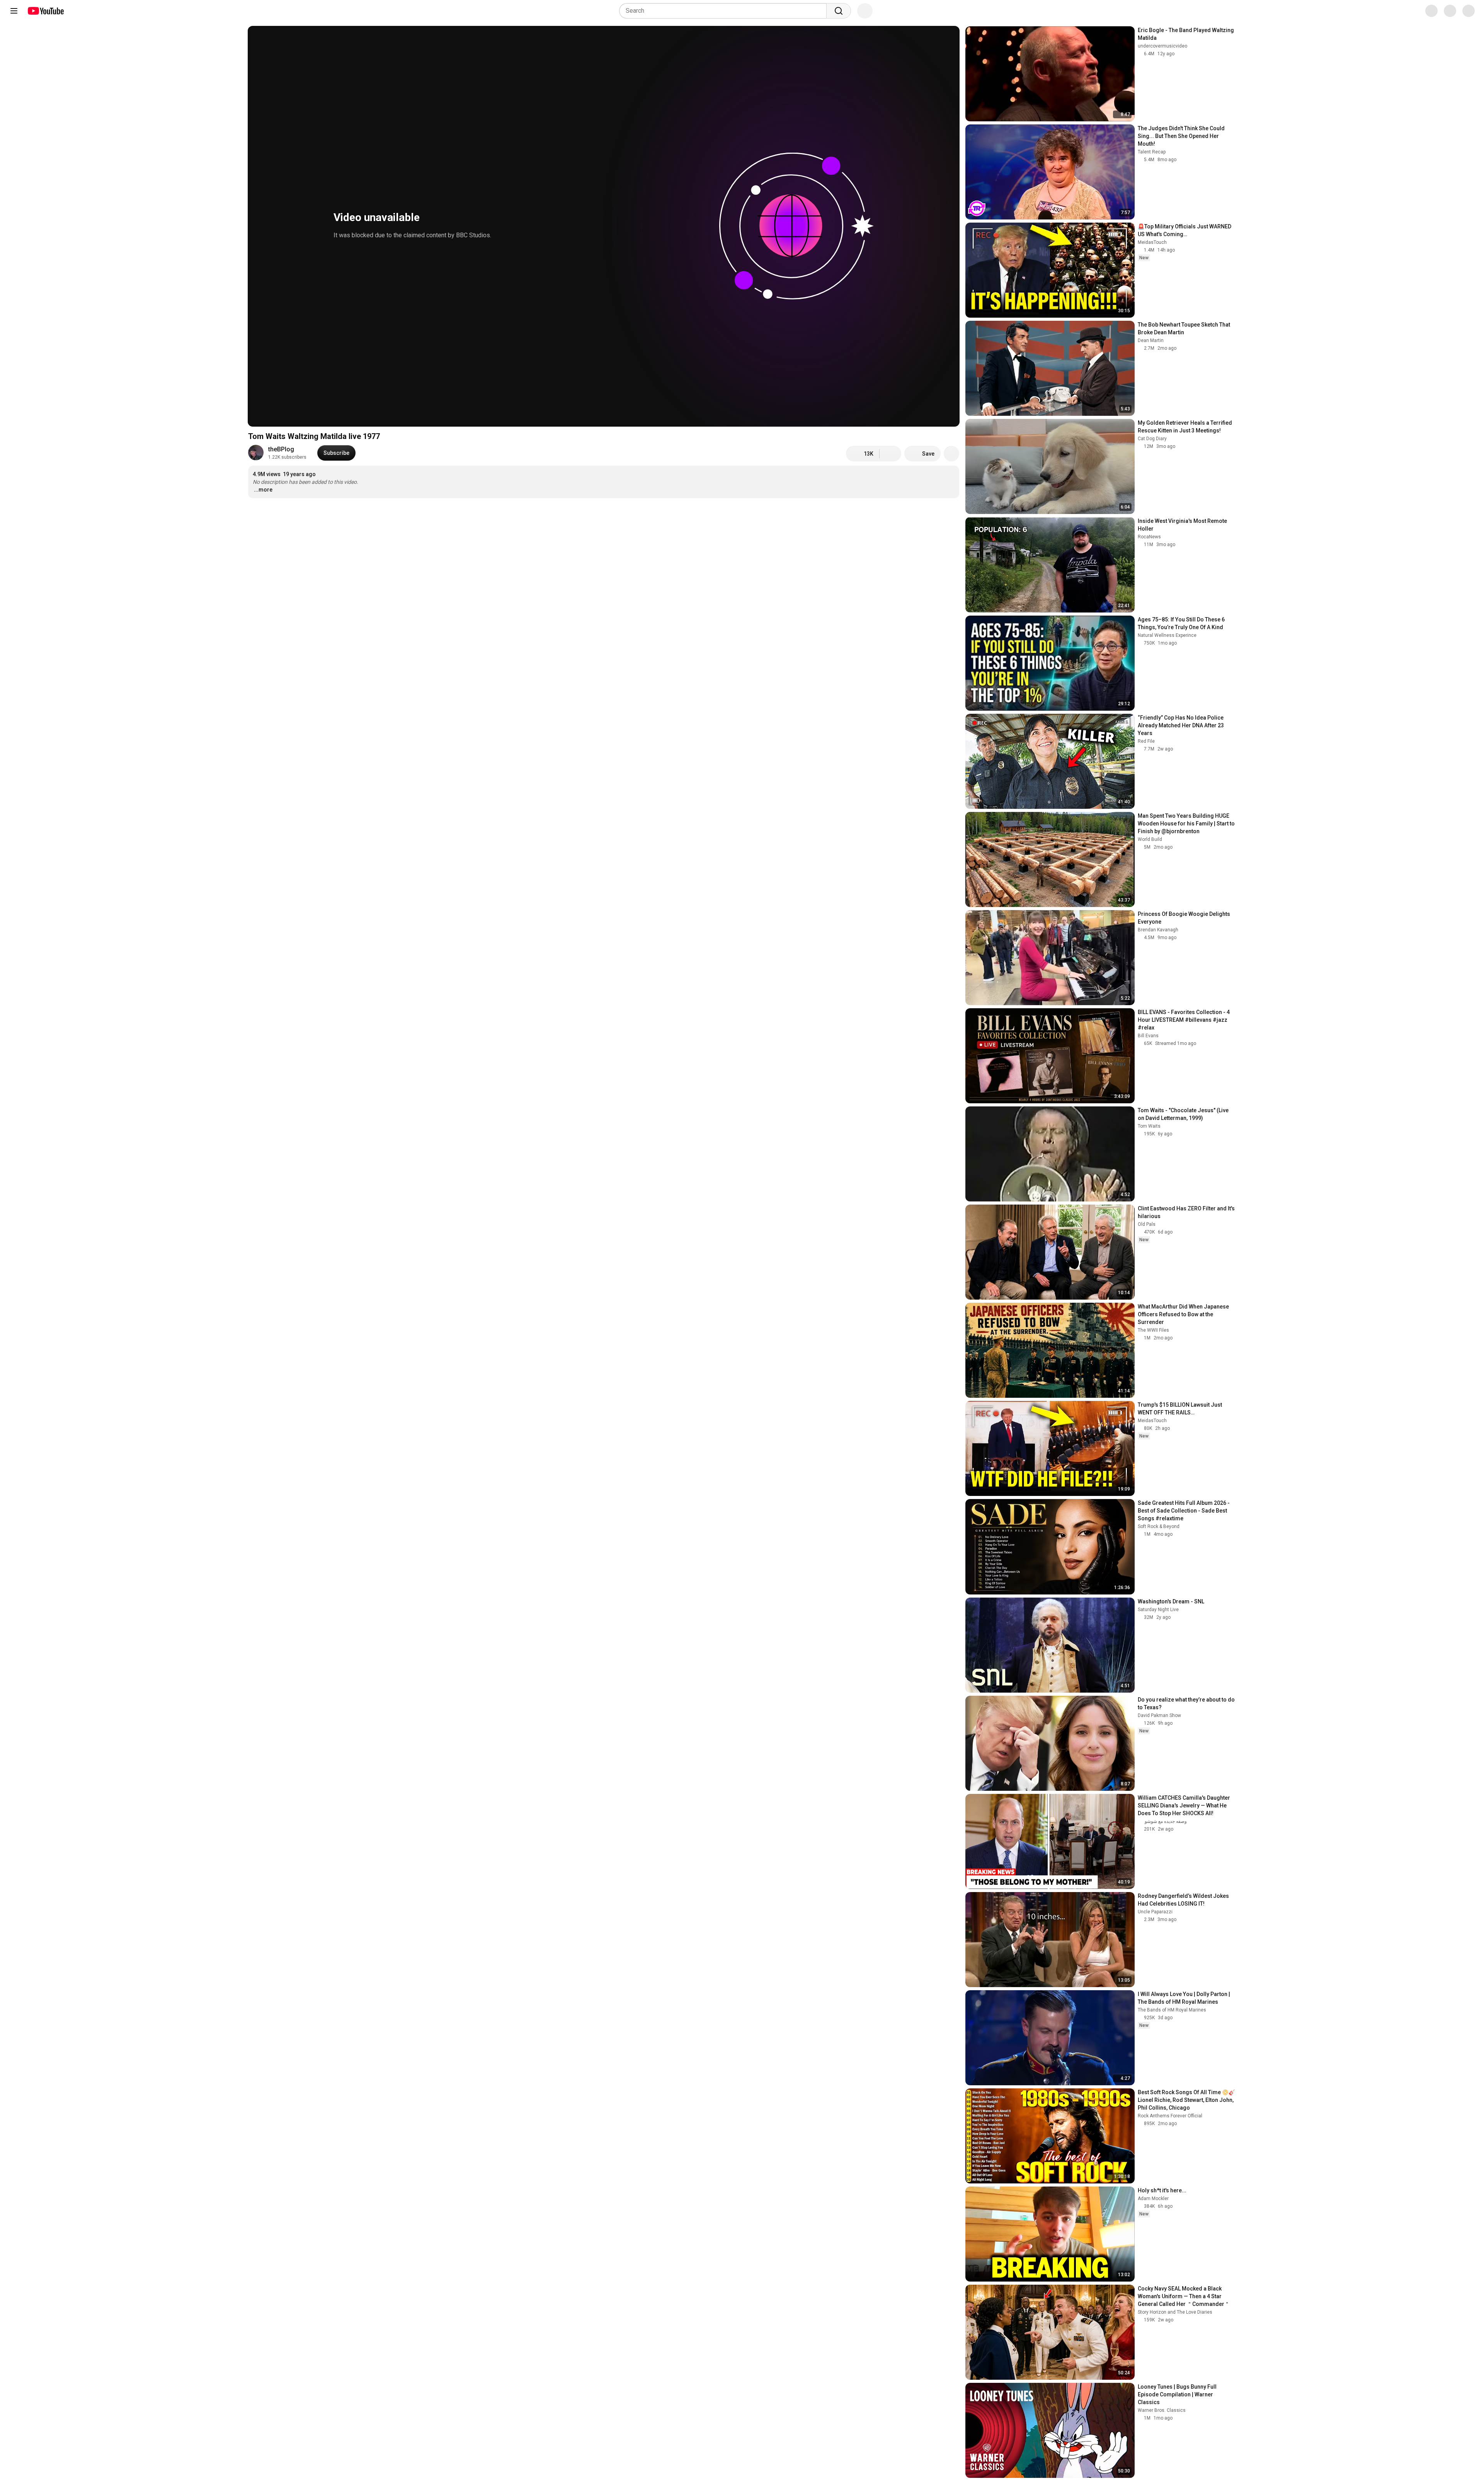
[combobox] (725, 11)
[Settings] (1426, 11)
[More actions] (951, 454)
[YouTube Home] (45, 11)
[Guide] (14, 11)
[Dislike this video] (890, 454)
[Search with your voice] (865, 11)
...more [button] (263, 490)
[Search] (839, 11)
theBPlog (281, 449)
